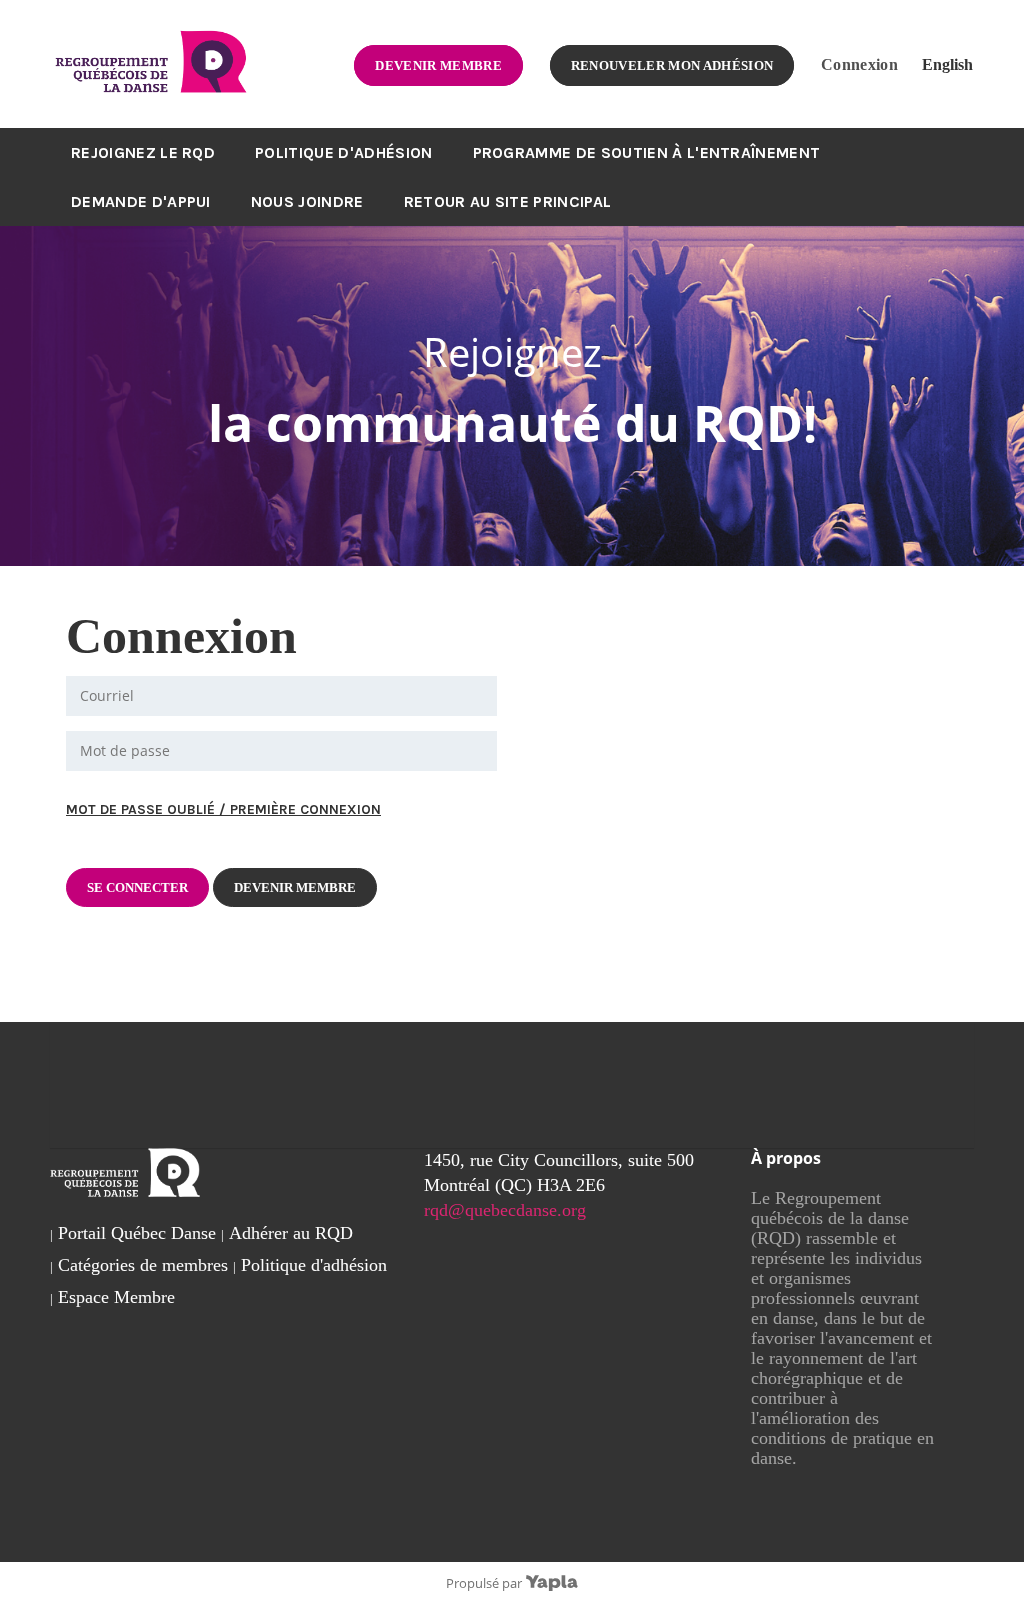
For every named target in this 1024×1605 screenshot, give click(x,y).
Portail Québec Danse (137, 1233)
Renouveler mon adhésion (672, 65)
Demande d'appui (141, 201)
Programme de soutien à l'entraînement (647, 152)
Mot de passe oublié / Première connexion (223, 809)
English (947, 64)
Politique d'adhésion (343, 152)
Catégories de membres (143, 1265)
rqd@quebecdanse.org (505, 1210)
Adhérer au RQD (291, 1233)
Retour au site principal (508, 201)
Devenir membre (438, 65)
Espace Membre (116, 1297)
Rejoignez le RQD (143, 152)
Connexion (859, 64)
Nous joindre (307, 201)
